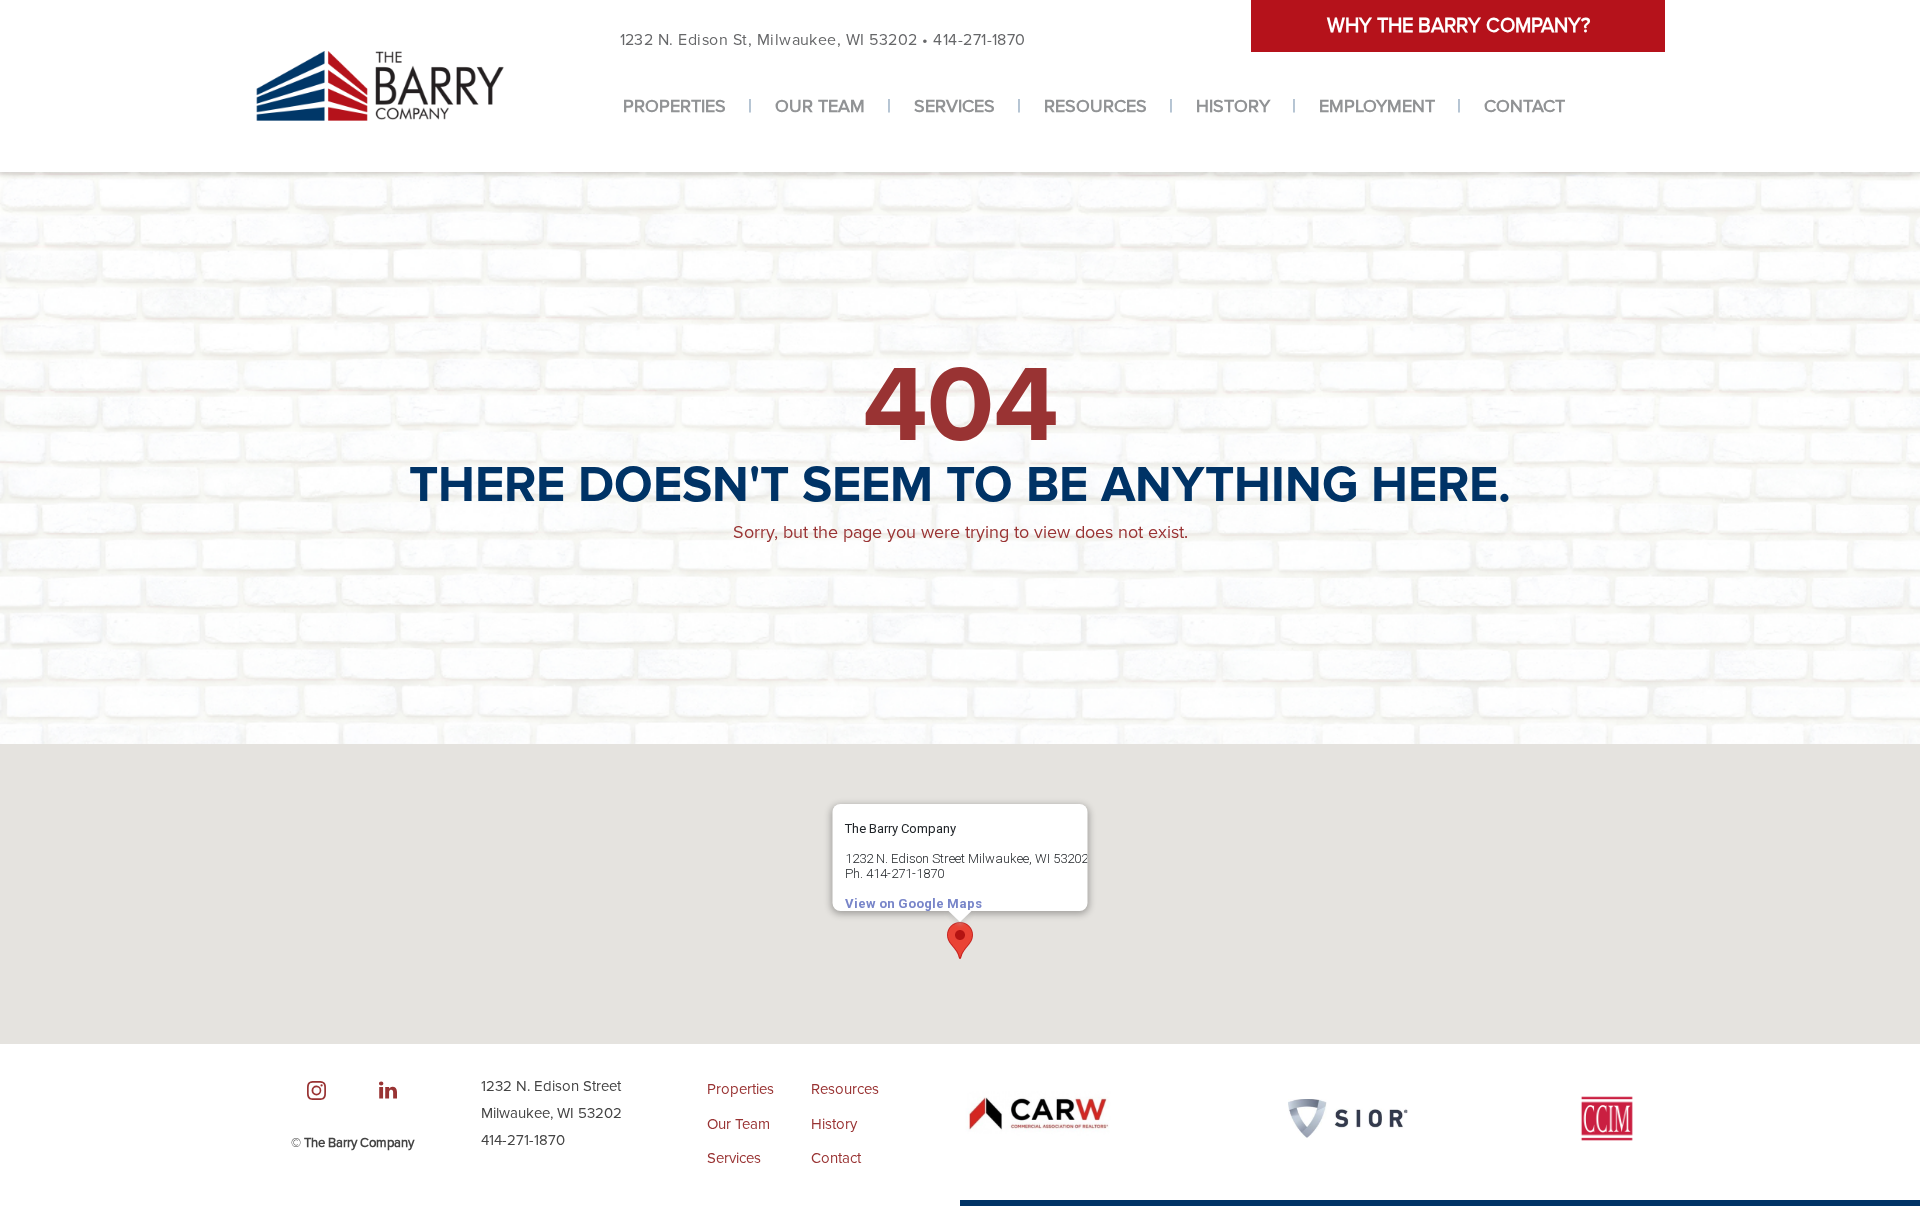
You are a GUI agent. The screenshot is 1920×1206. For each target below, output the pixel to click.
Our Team (820, 106)
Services (954, 106)
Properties (674, 106)
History (1233, 106)
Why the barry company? (1458, 26)
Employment (1377, 106)
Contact (1524, 106)
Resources (1095, 106)
